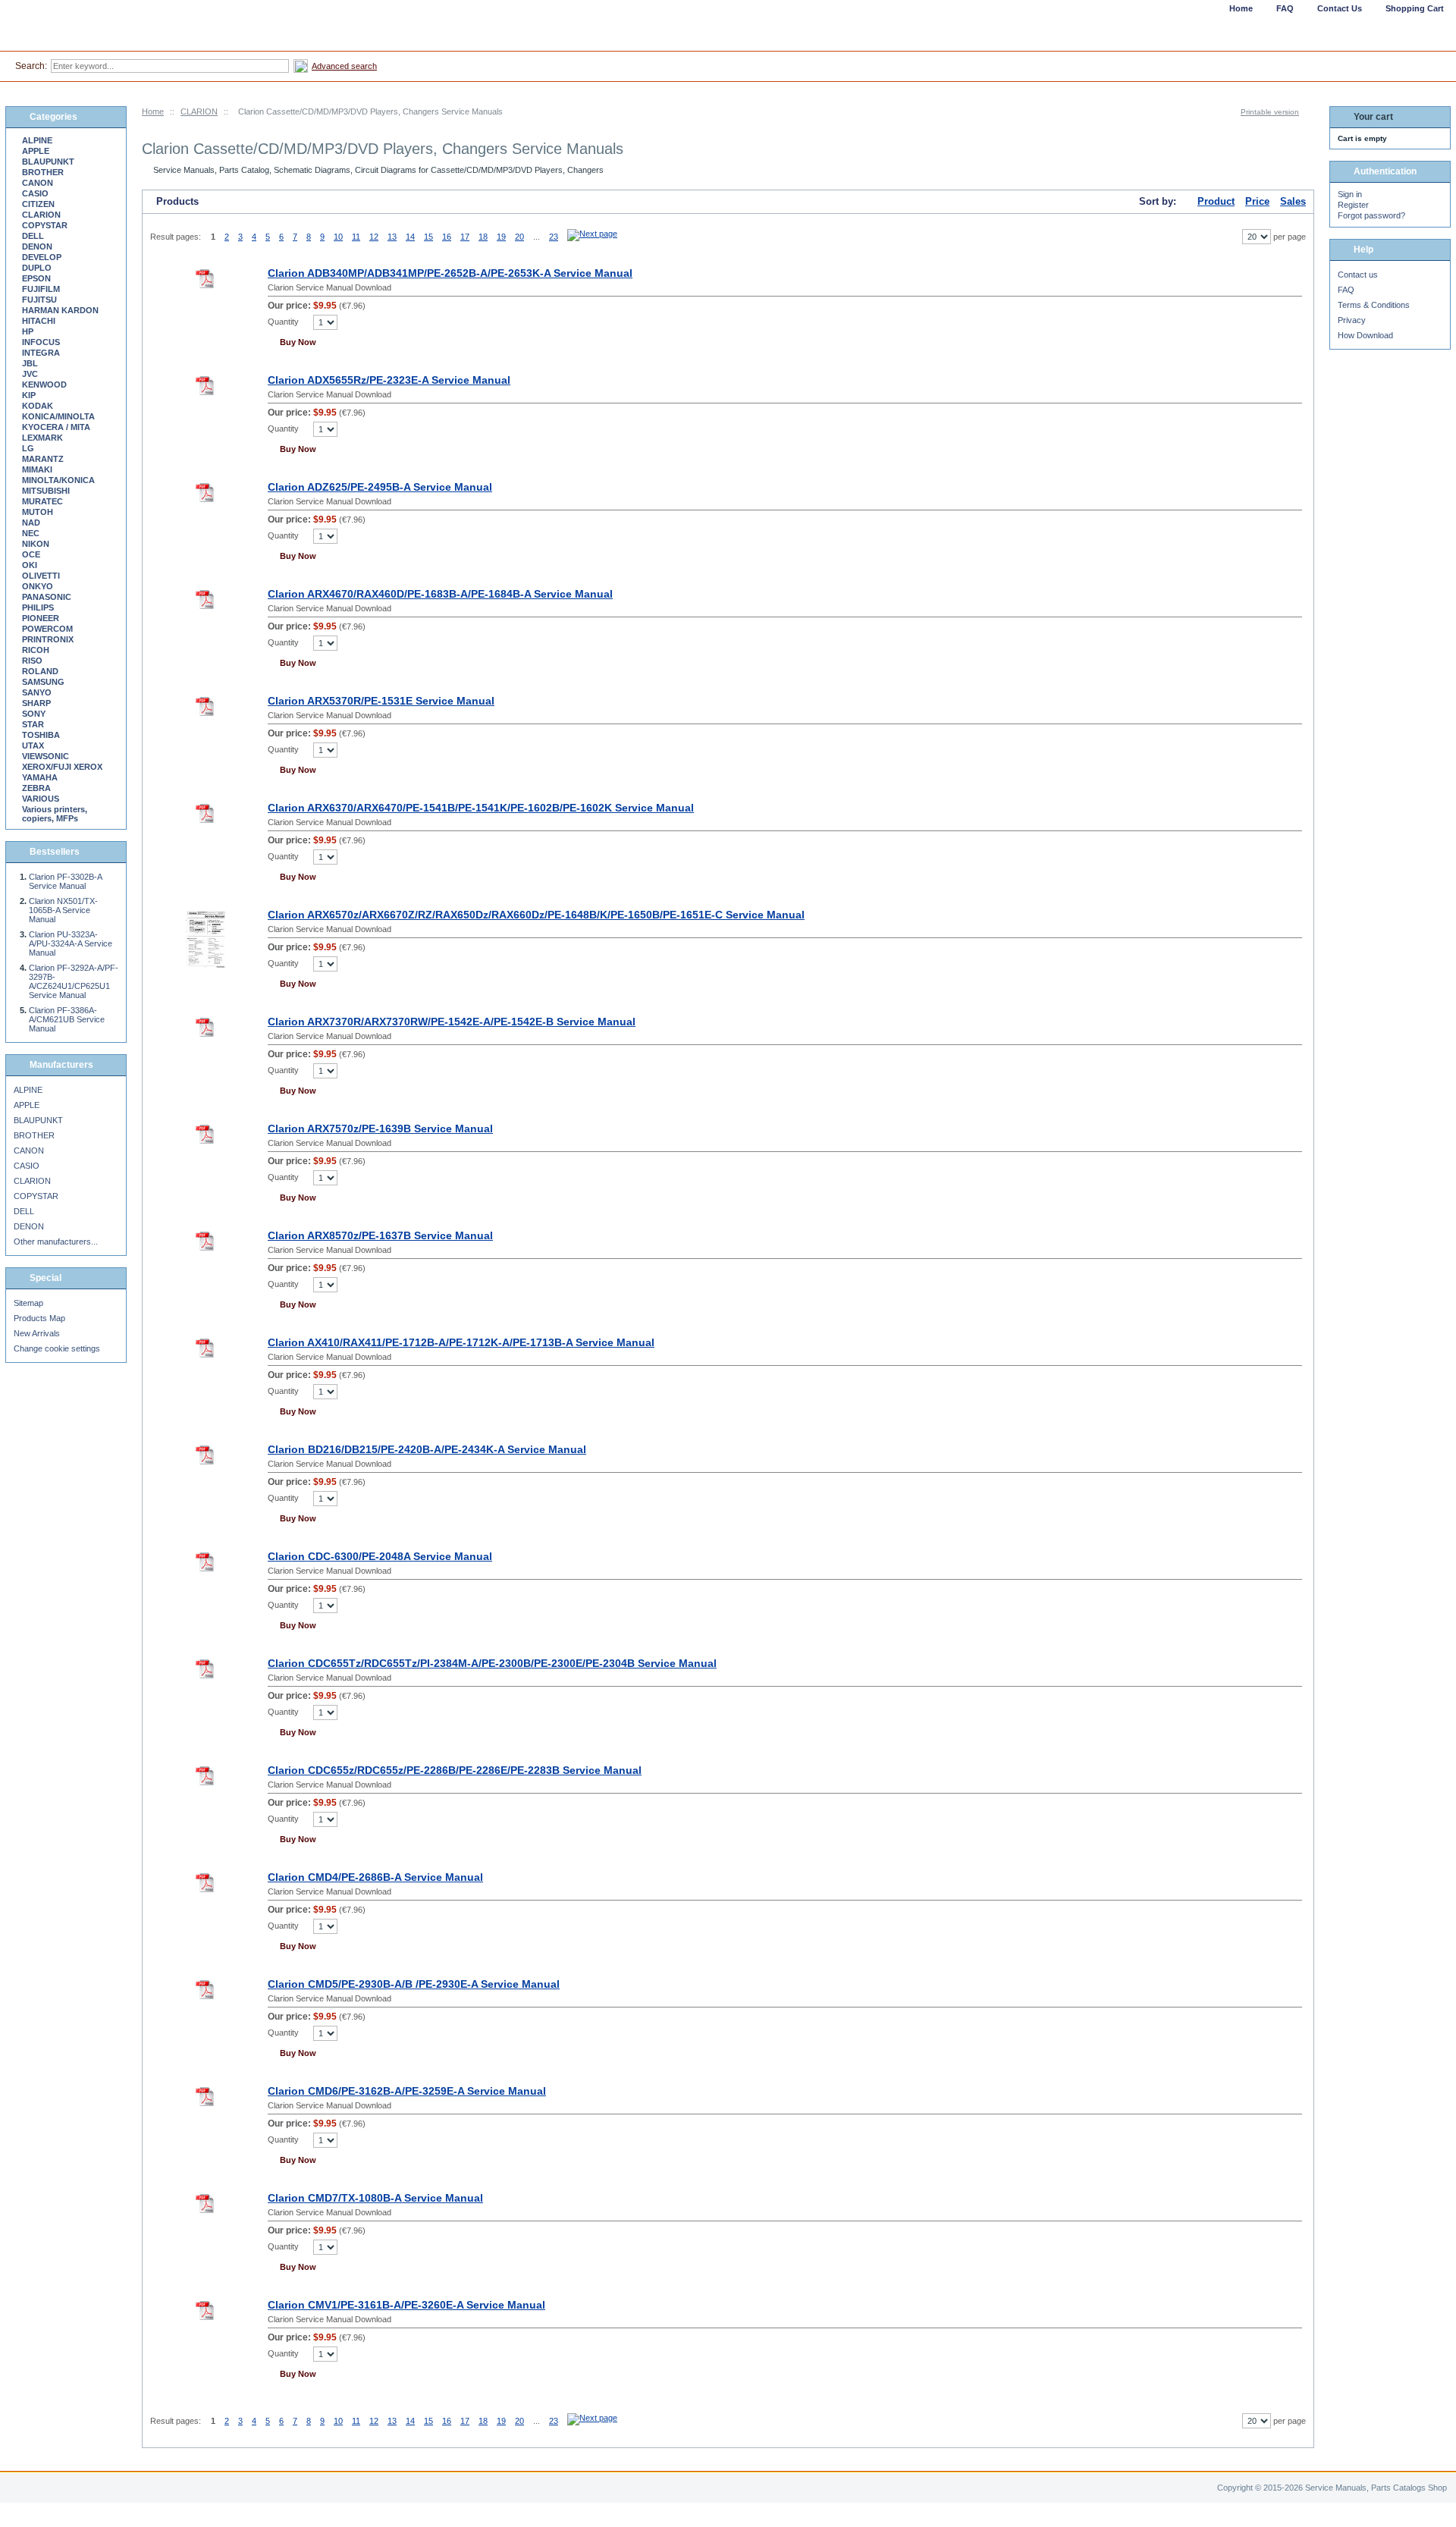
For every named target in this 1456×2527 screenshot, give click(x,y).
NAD (31, 523)
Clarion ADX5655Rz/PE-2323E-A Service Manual (389, 380)
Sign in (1350, 194)
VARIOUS (41, 799)
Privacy (1352, 320)
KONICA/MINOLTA (58, 416)
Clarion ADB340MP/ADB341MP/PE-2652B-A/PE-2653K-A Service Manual (450, 273)
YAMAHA (40, 777)
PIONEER (41, 618)
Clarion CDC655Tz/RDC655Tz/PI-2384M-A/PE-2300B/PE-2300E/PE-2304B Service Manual (492, 1663)
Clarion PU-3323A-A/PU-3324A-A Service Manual (71, 943)
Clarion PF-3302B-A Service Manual (65, 881)
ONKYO (38, 586)
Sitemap (28, 1303)
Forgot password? (1371, 215)
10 (338, 237)
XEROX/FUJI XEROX (62, 767)
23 (554, 237)
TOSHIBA (41, 735)
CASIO (35, 193)
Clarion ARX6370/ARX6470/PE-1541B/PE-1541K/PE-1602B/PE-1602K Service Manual (481, 808)
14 (410, 237)
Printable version (1270, 112)
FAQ (1346, 290)
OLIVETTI (41, 576)
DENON (37, 246)
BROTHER (43, 172)
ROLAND (40, 671)
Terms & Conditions (1374, 305)
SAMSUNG (43, 682)
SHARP (36, 703)
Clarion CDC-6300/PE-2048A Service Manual (380, 1556)
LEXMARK (42, 438)
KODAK (38, 406)
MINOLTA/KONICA (58, 480)
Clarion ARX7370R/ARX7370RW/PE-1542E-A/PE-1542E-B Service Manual (452, 1022)
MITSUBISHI (46, 491)
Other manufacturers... (56, 1242)
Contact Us (1340, 8)
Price (1257, 201)
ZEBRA (36, 788)
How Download (1365, 335)
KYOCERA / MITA (56, 427)
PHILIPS (38, 607)
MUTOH (38, 512)
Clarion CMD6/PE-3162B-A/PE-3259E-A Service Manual (407, 2091)
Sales (1293, 201)
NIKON (36, 544)
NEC (31, 533)
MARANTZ (43, 459)
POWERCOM (47, 629)
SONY (34, 714)
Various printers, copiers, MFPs (55, 814)
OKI (30, 565)
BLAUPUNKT (48, 162)
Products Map (39, 1318)
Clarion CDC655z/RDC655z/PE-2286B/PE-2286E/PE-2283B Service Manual (455, 1770)
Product (1216, 201)
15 (428, 237)
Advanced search (344, 66)
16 (447, 237)
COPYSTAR (45, 225)
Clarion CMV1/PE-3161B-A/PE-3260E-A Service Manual (406, 2305)
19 (501, 237)
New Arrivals (37, 1333)
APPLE (36, 151)
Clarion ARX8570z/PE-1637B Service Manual (380, 1235)
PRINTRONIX (48, 639)
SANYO (37, 692)
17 (465, 237)
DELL (33, 236)
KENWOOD (44, 385)
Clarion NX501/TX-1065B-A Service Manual (63, 910)
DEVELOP (42, 257)
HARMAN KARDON (60, 310)
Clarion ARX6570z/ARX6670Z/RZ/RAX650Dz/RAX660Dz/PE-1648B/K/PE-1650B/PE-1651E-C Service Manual (536, 915)
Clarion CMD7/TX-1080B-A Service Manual (375, 2198)
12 (374, 237)
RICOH (36, 650)
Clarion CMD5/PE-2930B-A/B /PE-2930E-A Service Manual (414, 1984)
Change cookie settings (57, 1348)
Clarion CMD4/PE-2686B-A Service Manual (375, 1877)
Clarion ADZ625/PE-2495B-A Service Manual (380, 487)
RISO (32, 661)
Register (1353, 205)
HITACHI (39, 321)
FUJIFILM (41, 289)
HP (28, 331)
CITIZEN (38, 204)
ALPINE (37, 140)
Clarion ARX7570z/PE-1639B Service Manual (380, 1129)
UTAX (33, 746)
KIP (29, 395)
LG (28, 448)
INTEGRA (41, 353)
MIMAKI (37, 469)
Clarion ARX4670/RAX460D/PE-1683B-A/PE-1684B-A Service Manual (440, 594)
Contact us (1358, 275)
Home (153, 111)
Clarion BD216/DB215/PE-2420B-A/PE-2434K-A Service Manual (427, 1449)
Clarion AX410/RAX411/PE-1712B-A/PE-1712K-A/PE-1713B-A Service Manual (461, 1342)
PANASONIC (47, 597)
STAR (33, 724)
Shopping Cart (1415, 8)
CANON (38, 183)
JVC (30, 374)
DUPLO (37, 268)
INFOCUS (41, 342)
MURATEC (42, 501)
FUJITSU (39, 300)
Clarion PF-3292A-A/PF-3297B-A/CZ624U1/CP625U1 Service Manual (74, 981)
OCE (31, 554)
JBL (30, 363)
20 (519, 237)
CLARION (199, 111)
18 (483, 237)
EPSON (36, 278)
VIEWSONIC (45, 756)
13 (392, 237)
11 (356, 237)
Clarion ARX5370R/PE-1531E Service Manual (381, 701)
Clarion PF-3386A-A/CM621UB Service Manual (67, 1019)
